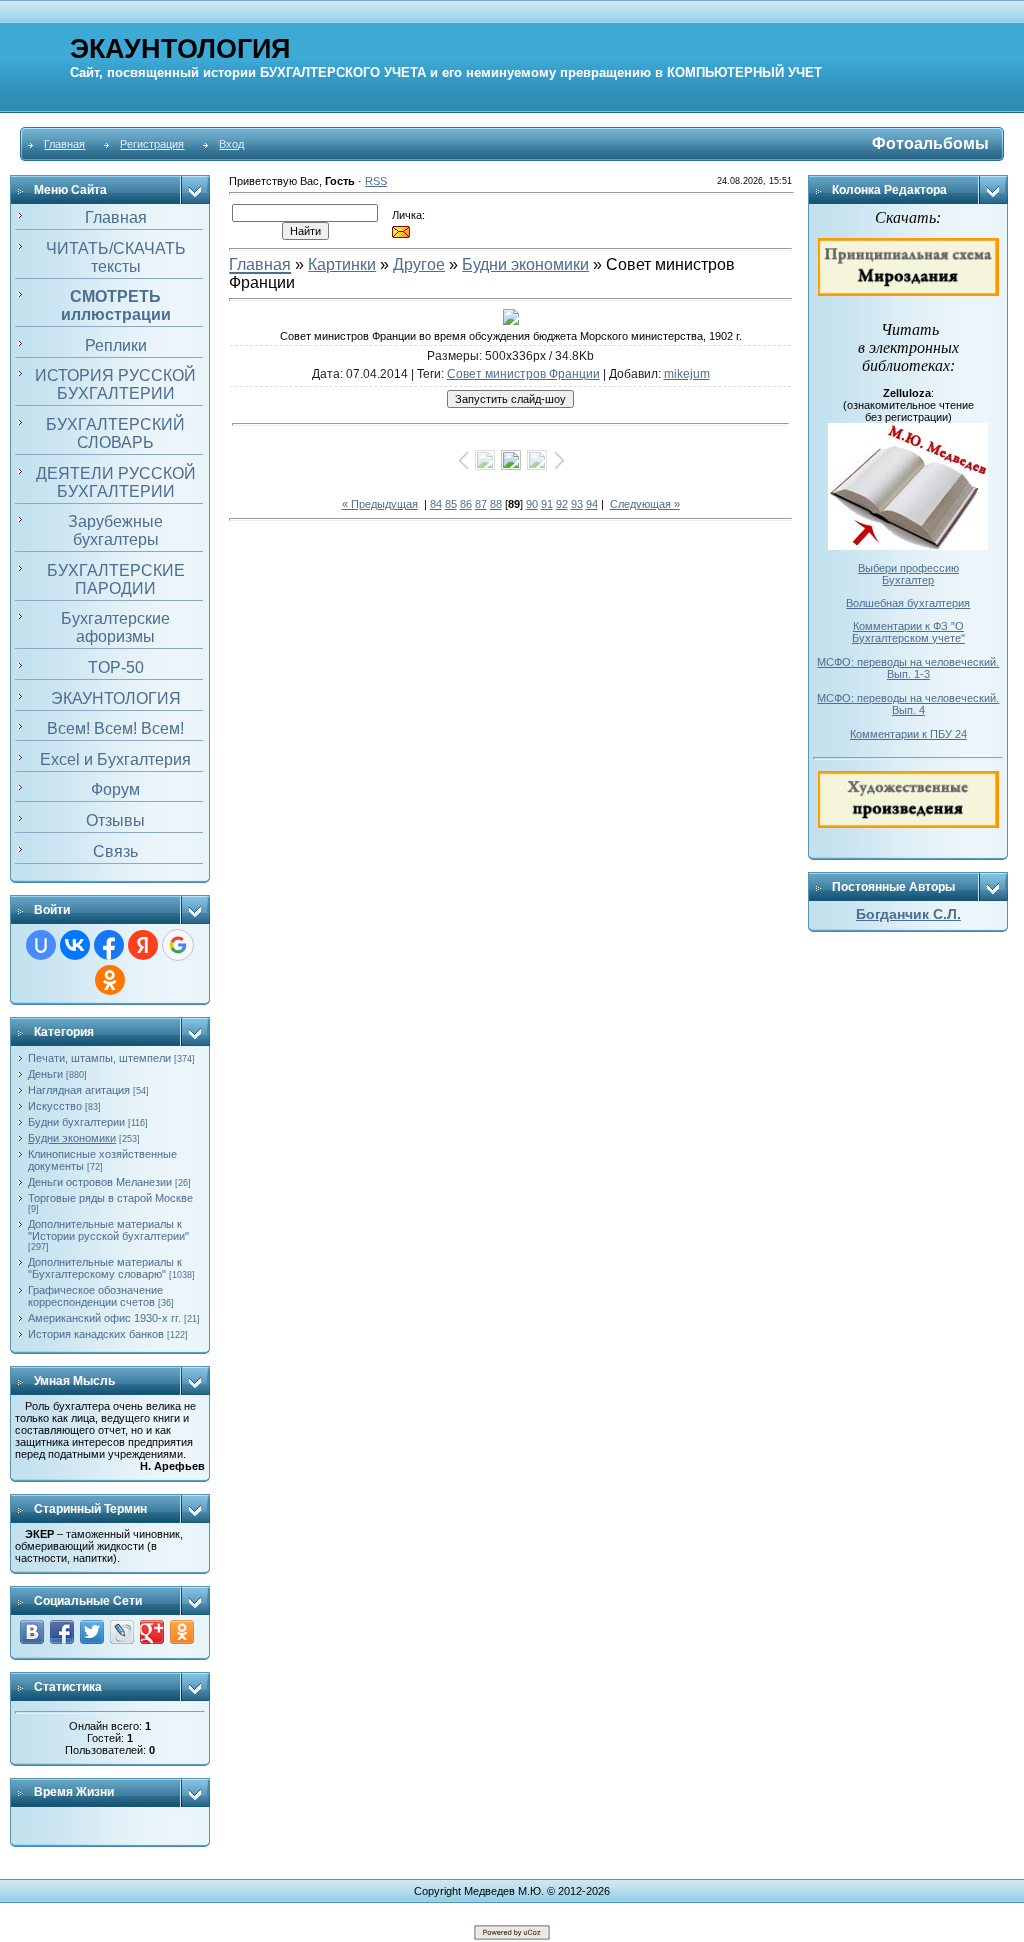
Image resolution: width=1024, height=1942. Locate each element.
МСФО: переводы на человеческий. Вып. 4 (908, 704)
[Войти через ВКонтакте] (75, 945)
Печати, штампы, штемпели (99, 1058)
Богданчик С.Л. (908, 914)
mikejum (687, 374)
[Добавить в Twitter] (92, 1632)
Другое (419, 264)
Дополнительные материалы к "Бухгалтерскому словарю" (105, 1268)
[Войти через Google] (178, 945)
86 (466, 504)
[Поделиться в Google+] (152, 1632)
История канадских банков (96, 1334)
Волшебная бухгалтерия (908, 603)
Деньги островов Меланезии (100, 1182)
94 (592, 504)
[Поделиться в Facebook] (62, 1632)
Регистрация (152, 144)
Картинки (342, 264)
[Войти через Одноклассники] (110, 980)
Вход (231, 144)
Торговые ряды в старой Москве (110, 1198)
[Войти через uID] (41, 945)
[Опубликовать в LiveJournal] (122, 1632)
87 (481, 504)
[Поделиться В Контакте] (32, 1632)
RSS (376, 181)
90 (532, 504)
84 (436, 504)
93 (577, 504)
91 (547, 504)
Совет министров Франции (523, 374)
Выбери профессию (908, 568)
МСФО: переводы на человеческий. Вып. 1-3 (908, 668)
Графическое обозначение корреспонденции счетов (95, 1296)
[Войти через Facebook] (109, 945)
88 (496, 504)
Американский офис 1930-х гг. (104, 1318)
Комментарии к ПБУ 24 (908, 734)
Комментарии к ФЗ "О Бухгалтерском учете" (908, 632)
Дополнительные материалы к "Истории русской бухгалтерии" (108, 1230)
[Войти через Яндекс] (143, 945)
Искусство (55, 1106)
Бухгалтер (908, 580)
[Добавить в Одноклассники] (182, 1632)
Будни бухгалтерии (76, 1122)
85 (451, 504)
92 (562, 504)
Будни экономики (72, 1138)
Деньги (45, 1074)
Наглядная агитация (79, 1090)
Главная (64, 144)
